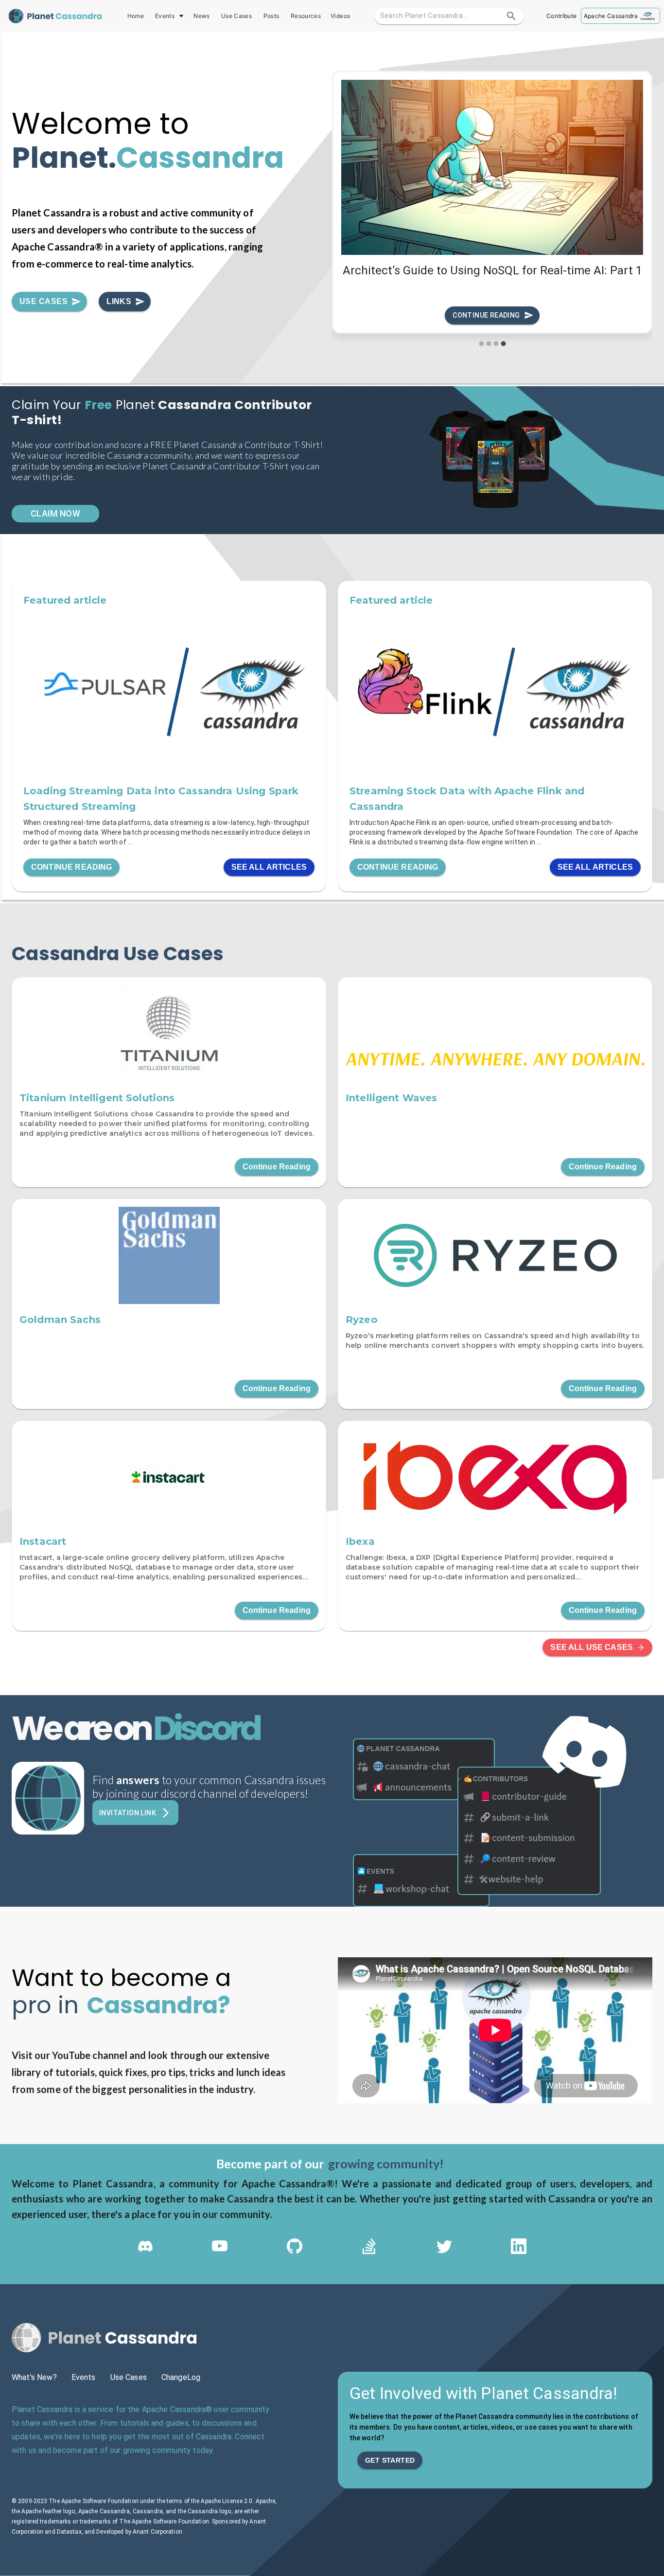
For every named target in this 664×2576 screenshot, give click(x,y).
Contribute (561, 16)
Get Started (390, 2460)
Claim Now (55, 513)
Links (119, 301)
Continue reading (486, 315)
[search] (511, 16)
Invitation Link (128, 1813)
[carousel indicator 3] (496, 344)
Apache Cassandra (611, 16)
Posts (271, 16)
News (201, 16)
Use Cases (236, 16)
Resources (306, 16)
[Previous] (347, 209)
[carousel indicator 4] (503, 344)
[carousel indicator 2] (489, 344)
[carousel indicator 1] (481, 344)
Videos (340, 16)
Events (165, 16)
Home (136, 16)
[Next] (638, 209)
